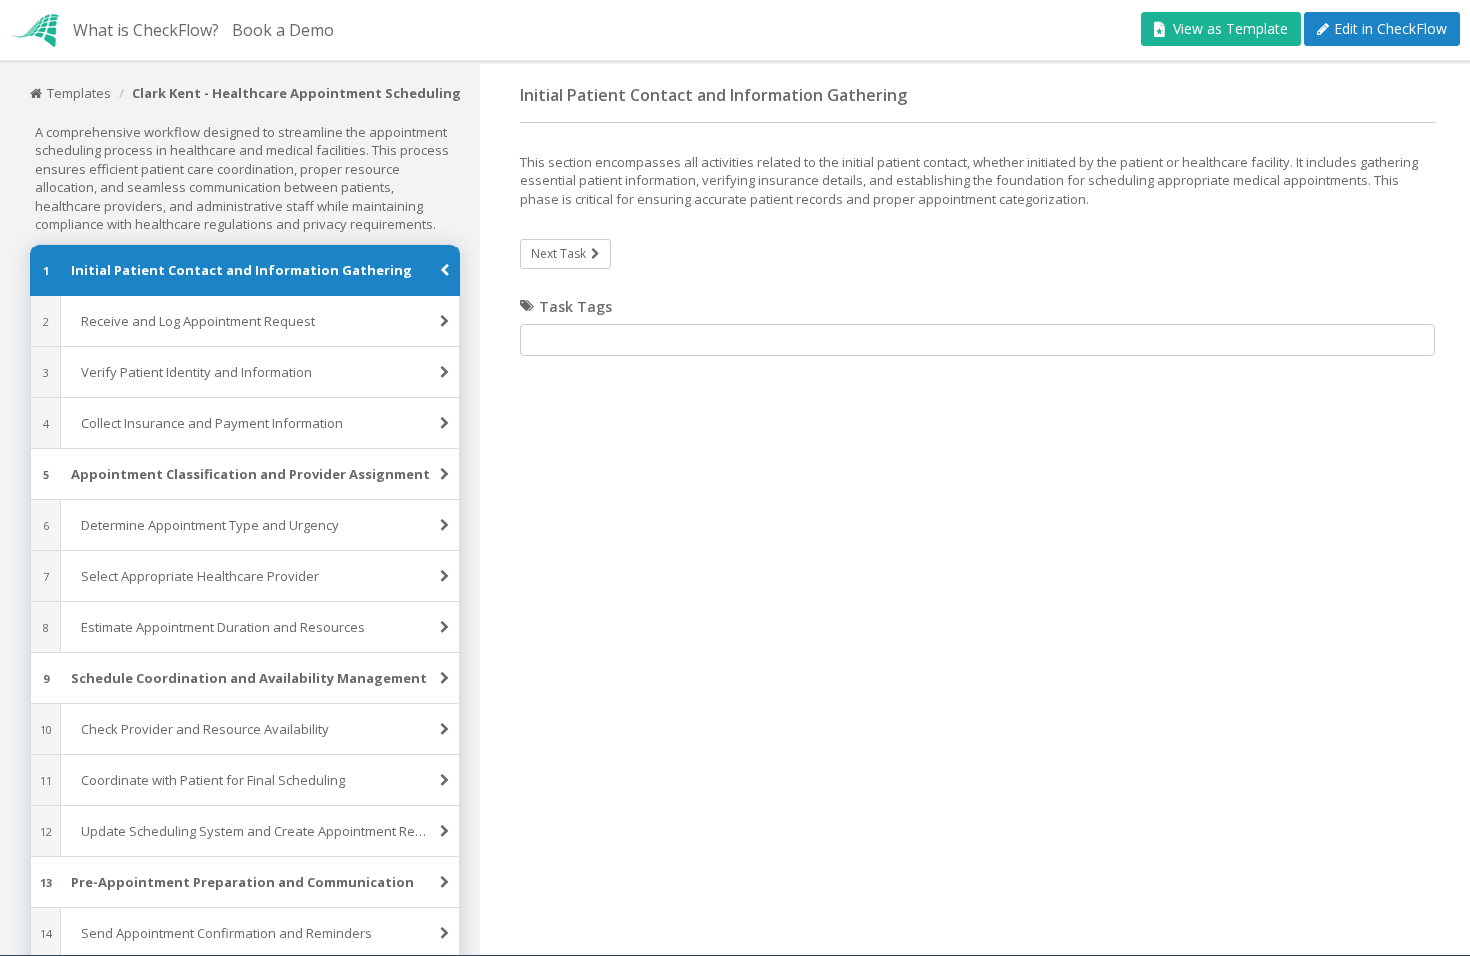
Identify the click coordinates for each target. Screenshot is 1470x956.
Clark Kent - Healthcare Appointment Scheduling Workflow (330, 93)
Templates (79, 93)
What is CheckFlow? (146, 30)
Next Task (558, 253)
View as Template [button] (1230, 28)
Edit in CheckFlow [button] (1390, 28)
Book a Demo (283, 30)
